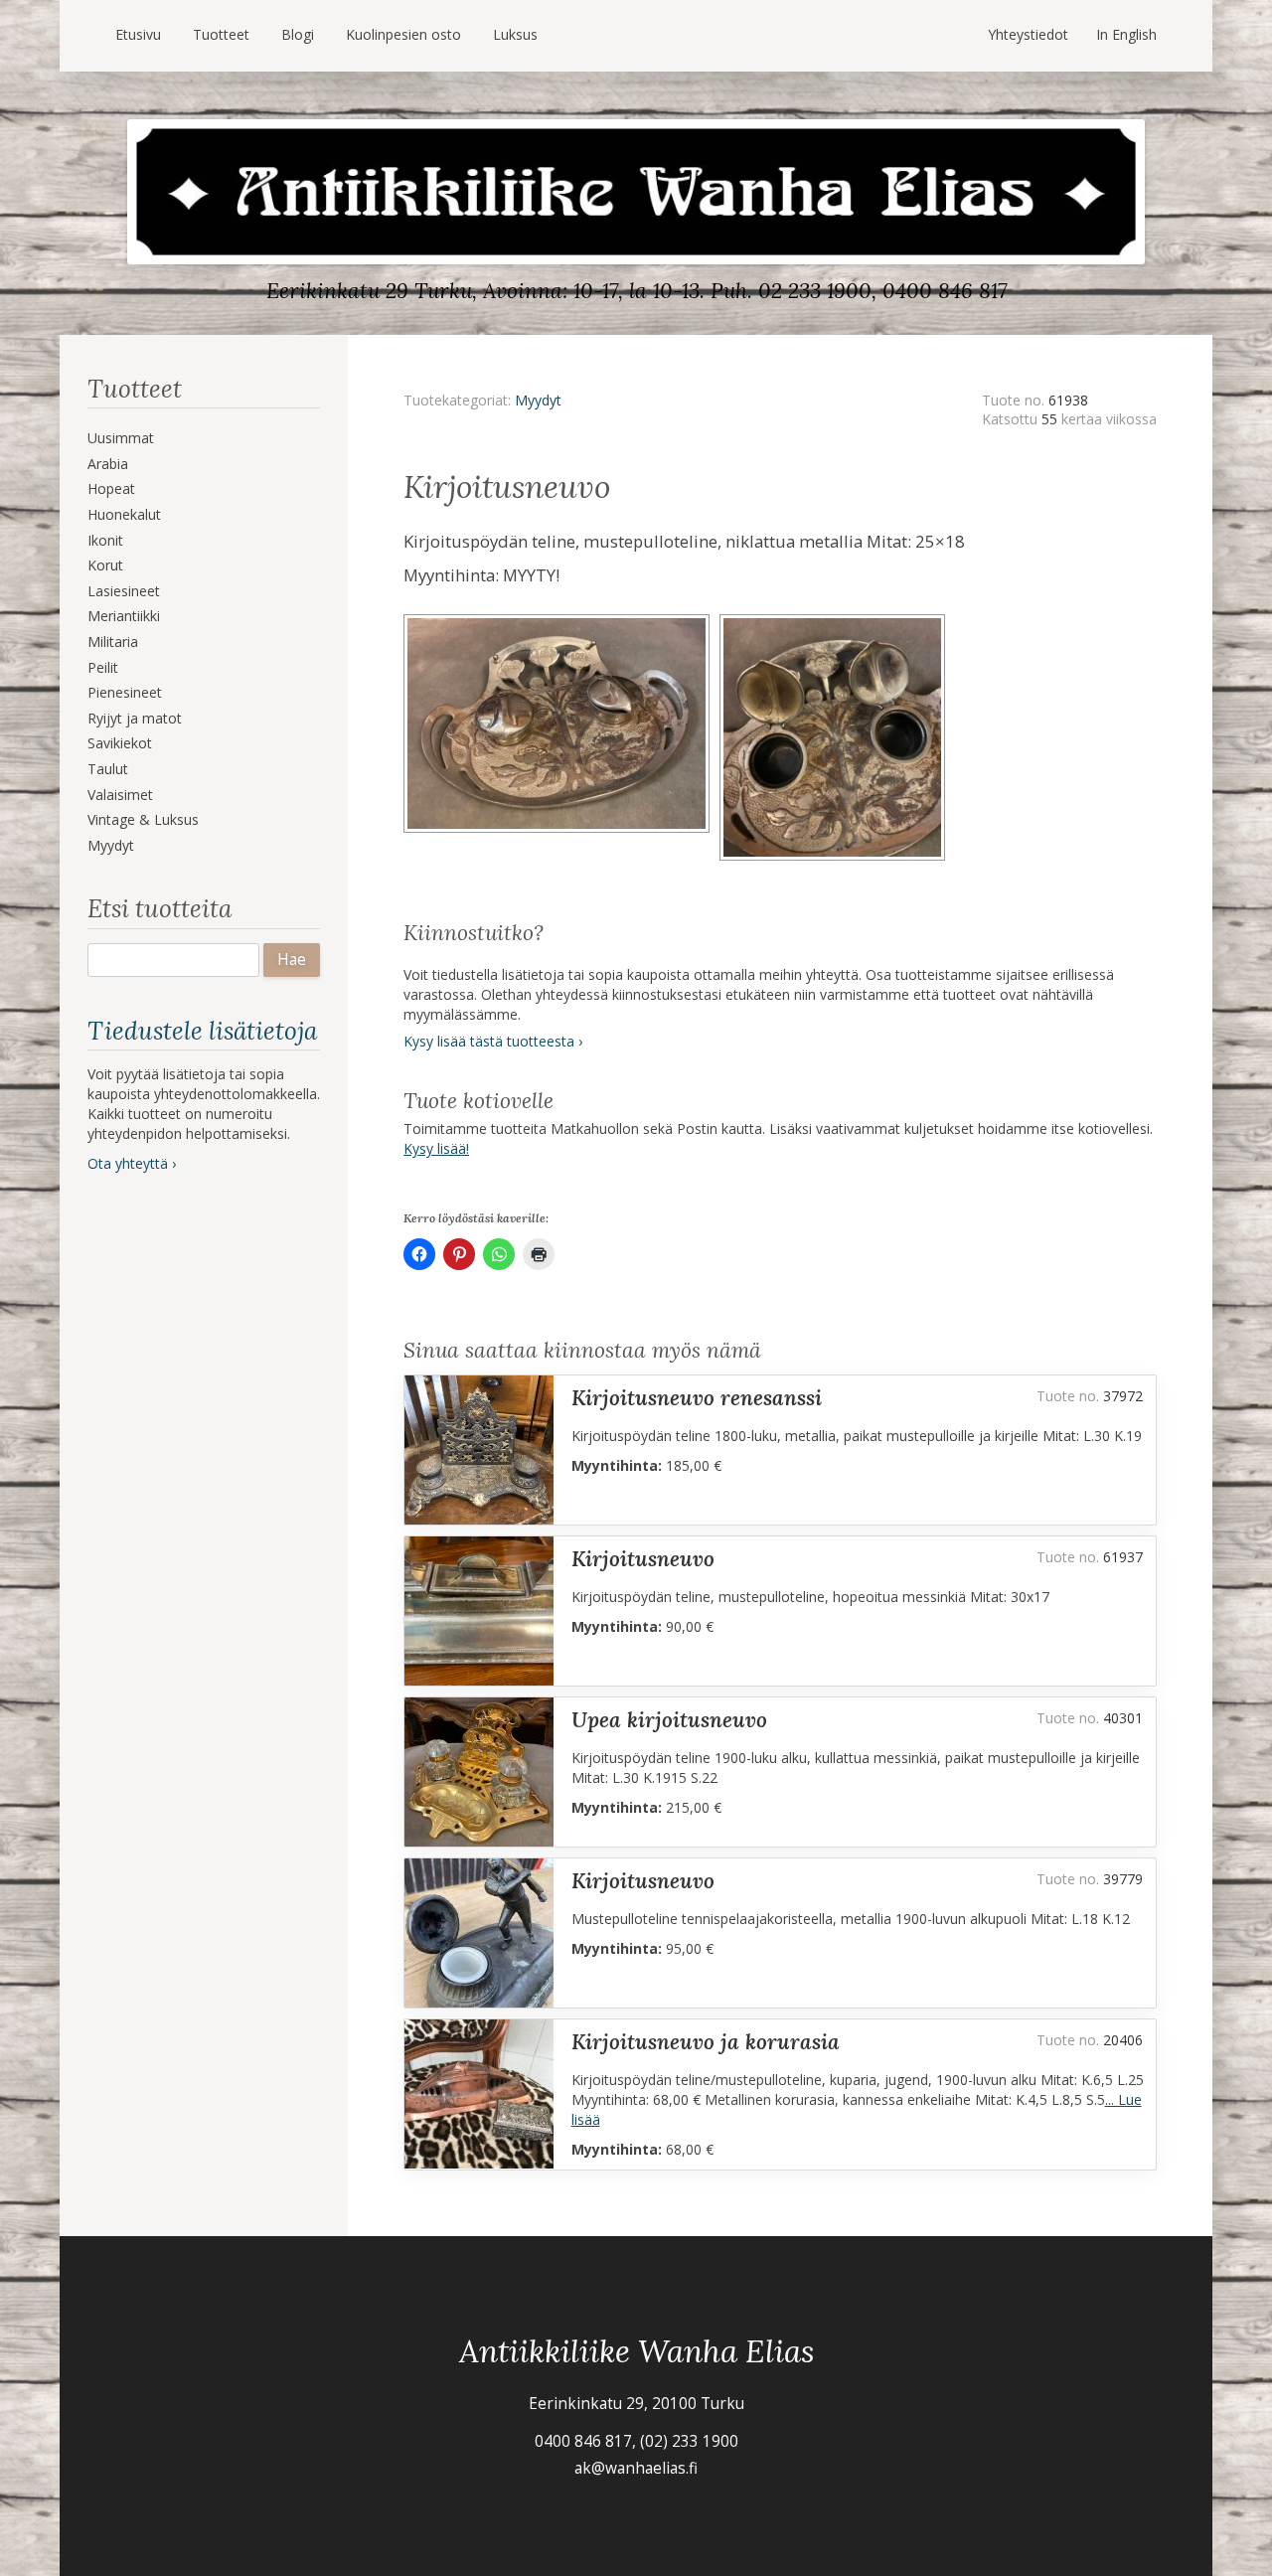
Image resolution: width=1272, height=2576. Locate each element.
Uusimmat (121, 438)
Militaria (113, 642)
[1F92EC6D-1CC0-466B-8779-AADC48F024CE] (561, 621)
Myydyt (111, 845)
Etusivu (138, 34)
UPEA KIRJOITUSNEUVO (669, 1720)
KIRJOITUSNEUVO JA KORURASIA (706, 2042)
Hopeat (111, 488)
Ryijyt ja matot (135, 718)
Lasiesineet (124, 591)
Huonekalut (124, 514)
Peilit (103, 667)
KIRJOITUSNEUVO (643, 1559)
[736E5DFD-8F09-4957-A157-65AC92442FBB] (835, 621)
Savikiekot (120, 743)
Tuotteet (221, 34)
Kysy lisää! (436, 1148)
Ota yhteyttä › (132, 1163)
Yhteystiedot (1028, 34)
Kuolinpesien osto (403, 34)
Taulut (108, 769)
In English (1126, 34)
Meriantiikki (124, 616)
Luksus (515, 34)
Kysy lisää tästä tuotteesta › (493, 1041)
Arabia (108, 464)
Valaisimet (120, 795)
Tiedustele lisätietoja (202, 1031)
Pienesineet (125, 692)
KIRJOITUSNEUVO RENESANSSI (697, 1398)
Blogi (298, 34)
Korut (105, 565)
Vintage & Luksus (143, 819)
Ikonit (105, 540)
